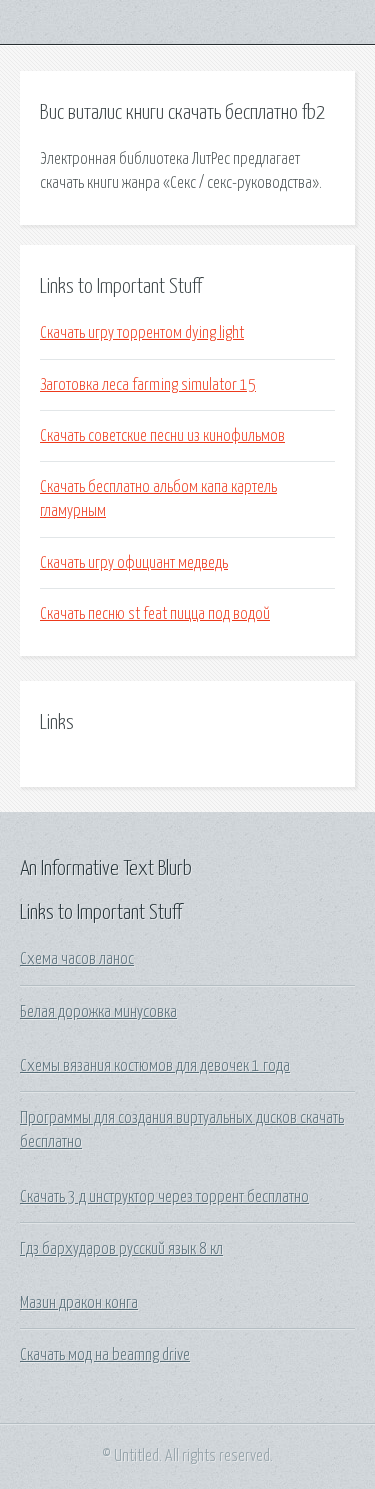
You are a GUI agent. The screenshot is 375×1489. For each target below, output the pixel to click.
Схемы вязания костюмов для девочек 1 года (155, 1066)
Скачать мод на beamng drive (105, 1355)
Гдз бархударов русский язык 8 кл (121, 1249)
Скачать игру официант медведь (134, 563)
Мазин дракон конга (79, 1303)
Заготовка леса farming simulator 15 (148, 385)
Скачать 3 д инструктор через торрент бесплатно (164, 1197)
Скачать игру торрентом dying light (142, 333)
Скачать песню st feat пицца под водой (155, 614)
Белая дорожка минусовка (98, 1012)
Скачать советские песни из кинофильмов (162, 436)
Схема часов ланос (77, 959)
